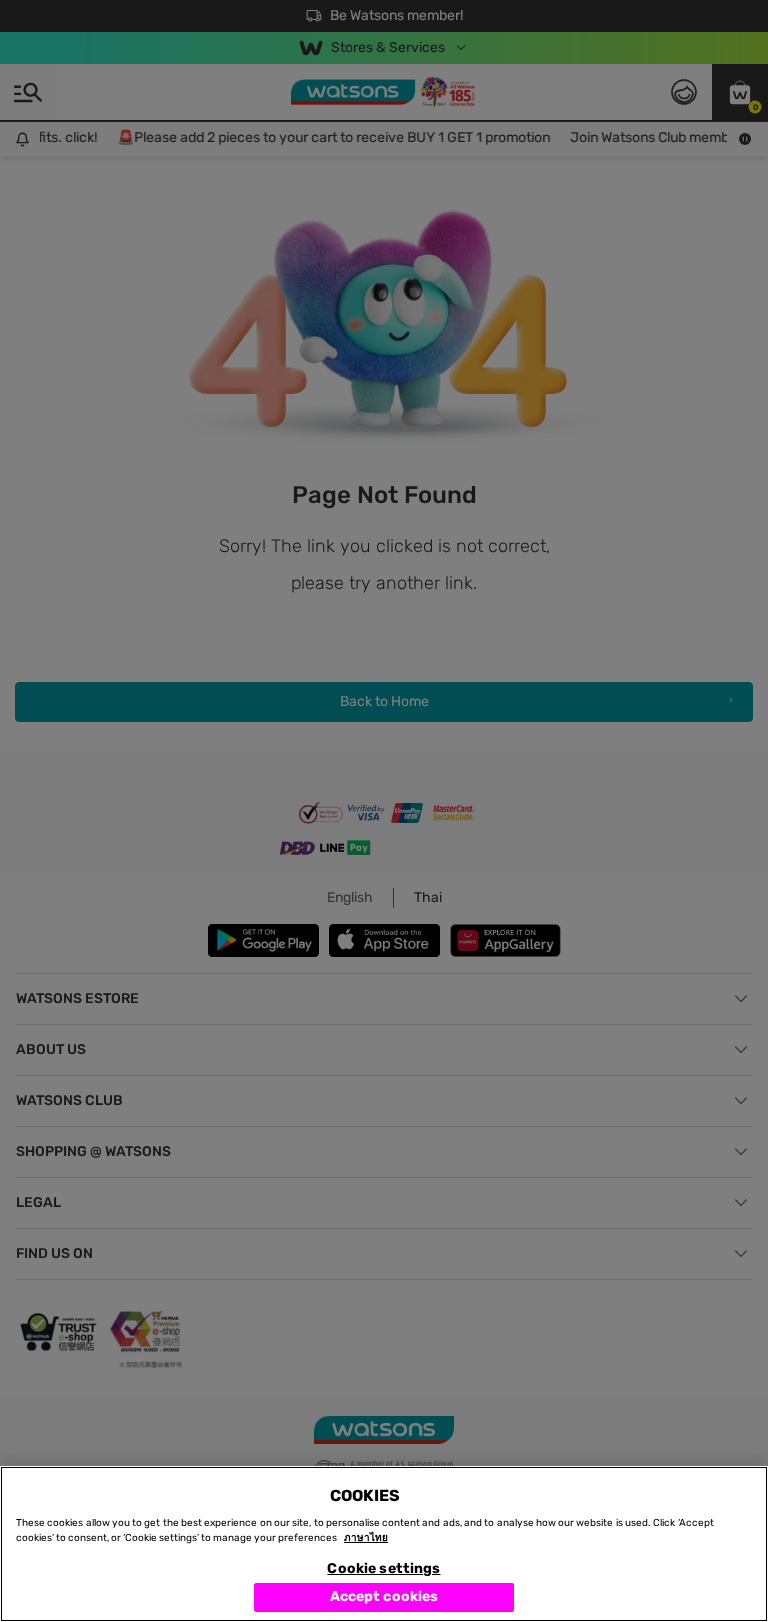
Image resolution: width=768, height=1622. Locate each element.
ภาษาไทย (366, 1538)
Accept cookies (384, 1596)
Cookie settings (383, 1568)
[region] (384, 1544)
